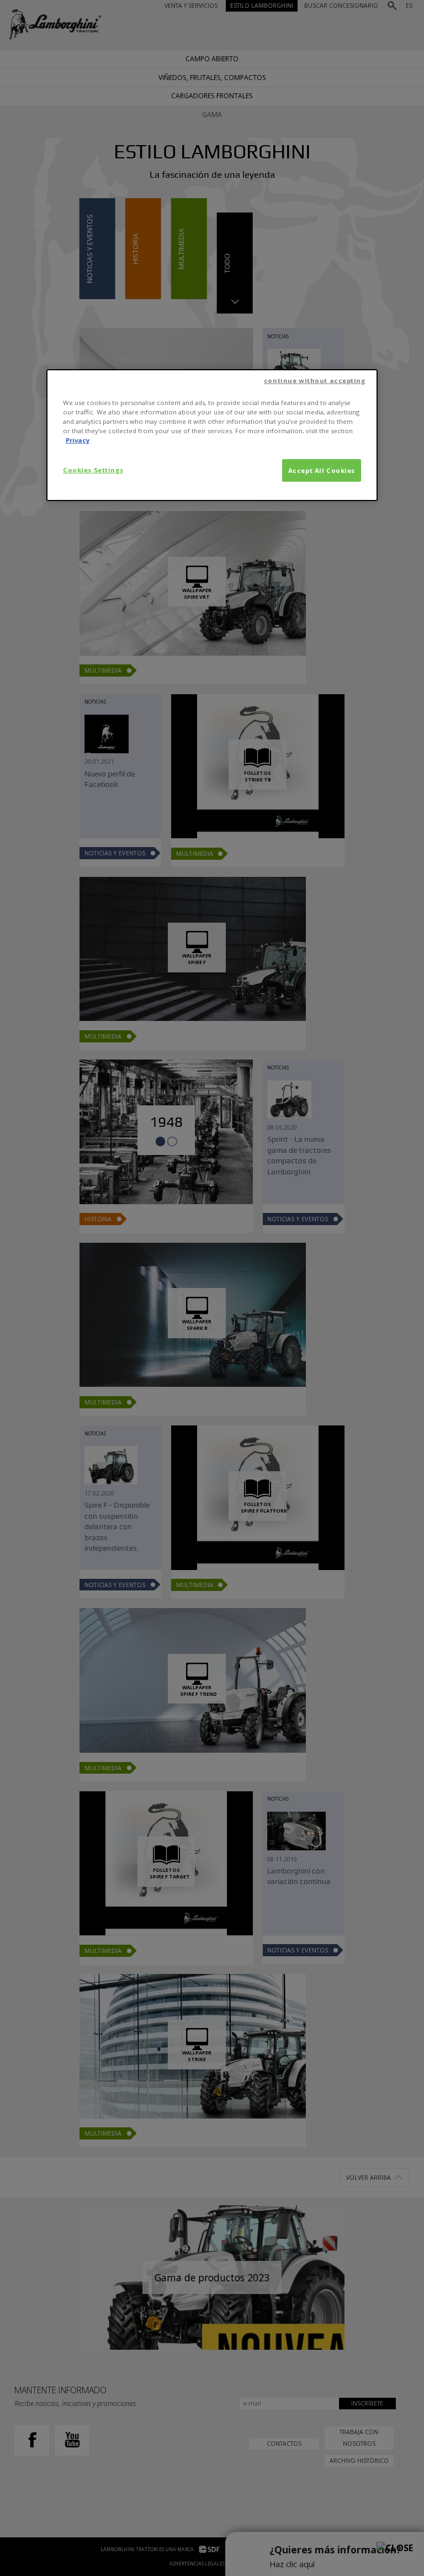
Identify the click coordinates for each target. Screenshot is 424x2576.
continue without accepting (315, 380)
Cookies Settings (93, 469)
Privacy (78, 440)
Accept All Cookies (322, 470)
